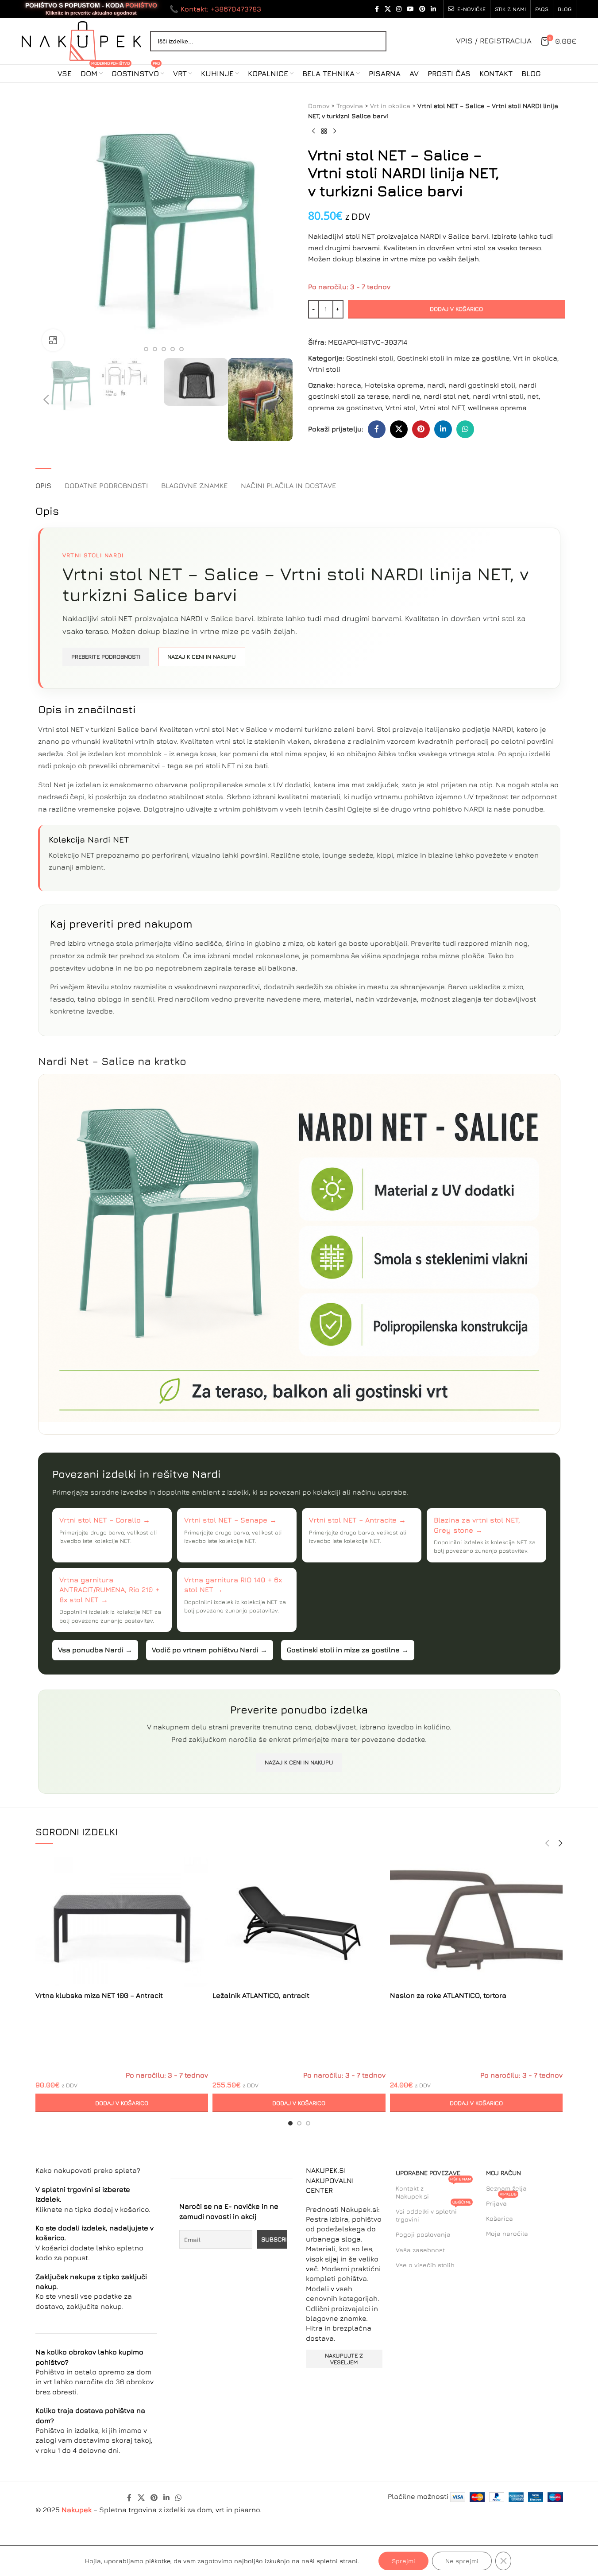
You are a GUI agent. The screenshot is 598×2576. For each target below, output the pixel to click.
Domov (319, 106)
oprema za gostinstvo (345, 408)
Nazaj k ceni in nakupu (202, 657)
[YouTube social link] (410, 9)
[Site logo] (81, 40)
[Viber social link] (509, 429)
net (533, 396)
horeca (349, 385)
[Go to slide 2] (299, 2123)
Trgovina (350, 106)
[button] (46, 400)
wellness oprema (497, 408)
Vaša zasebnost (420, 2250)
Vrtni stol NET (442, 408)
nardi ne (406, 396)
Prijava (501, 2201)
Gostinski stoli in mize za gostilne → (348, 1650)
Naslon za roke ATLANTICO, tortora (448, 1995)
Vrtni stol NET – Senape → (230, 1520)
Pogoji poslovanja (423, 2234)
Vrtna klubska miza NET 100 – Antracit (99, 1995)
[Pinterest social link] (422, 9)
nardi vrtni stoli (498, 396)
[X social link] (388, 9)
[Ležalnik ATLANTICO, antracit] (299, 1922)
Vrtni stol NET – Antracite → (357, 1520)
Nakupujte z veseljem (344, 2359)
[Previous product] (313, 132)
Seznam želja (506, 2188)
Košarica (500, 2218)
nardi (436, 385)
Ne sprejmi (462, 2561)
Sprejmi (403, 2561)
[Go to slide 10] (164, 349)
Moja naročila (507, 2233)
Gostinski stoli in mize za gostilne (453, 358)
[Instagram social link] (399, 9)
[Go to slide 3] (308, 2123)
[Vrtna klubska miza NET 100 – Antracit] (122, 1922)
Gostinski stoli (370, 358)
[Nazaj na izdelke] (324, 132)
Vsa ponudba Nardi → (95, 1650)
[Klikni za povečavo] (53, 340)
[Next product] (335, 132)
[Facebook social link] (377, 9)
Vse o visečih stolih (425, 2265)
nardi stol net (446, 396)
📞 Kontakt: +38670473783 (215, 9)
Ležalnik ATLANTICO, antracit (261, 1995)
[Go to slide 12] (181, 349)
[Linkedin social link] (433, 9)
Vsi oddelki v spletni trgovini (433, 2213)
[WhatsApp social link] (465, 429)
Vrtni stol (401, 408)
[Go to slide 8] (146, 349)
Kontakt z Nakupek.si (433, 2190)
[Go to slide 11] (173, 349)
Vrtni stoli (324, 369)
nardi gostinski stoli (482, 385)
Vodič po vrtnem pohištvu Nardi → (210, 1650)
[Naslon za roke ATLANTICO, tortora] (476, 1922)
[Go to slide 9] (155, 349)
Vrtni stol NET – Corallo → (105, 1520)
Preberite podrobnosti (106, 657)
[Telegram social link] (487, 429)
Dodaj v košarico (456, 309)
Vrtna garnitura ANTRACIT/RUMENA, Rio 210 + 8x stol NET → (109, 1590)
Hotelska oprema (394, 385)
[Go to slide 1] (290, 2123)
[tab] (43, 481)
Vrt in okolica (390, 106)
